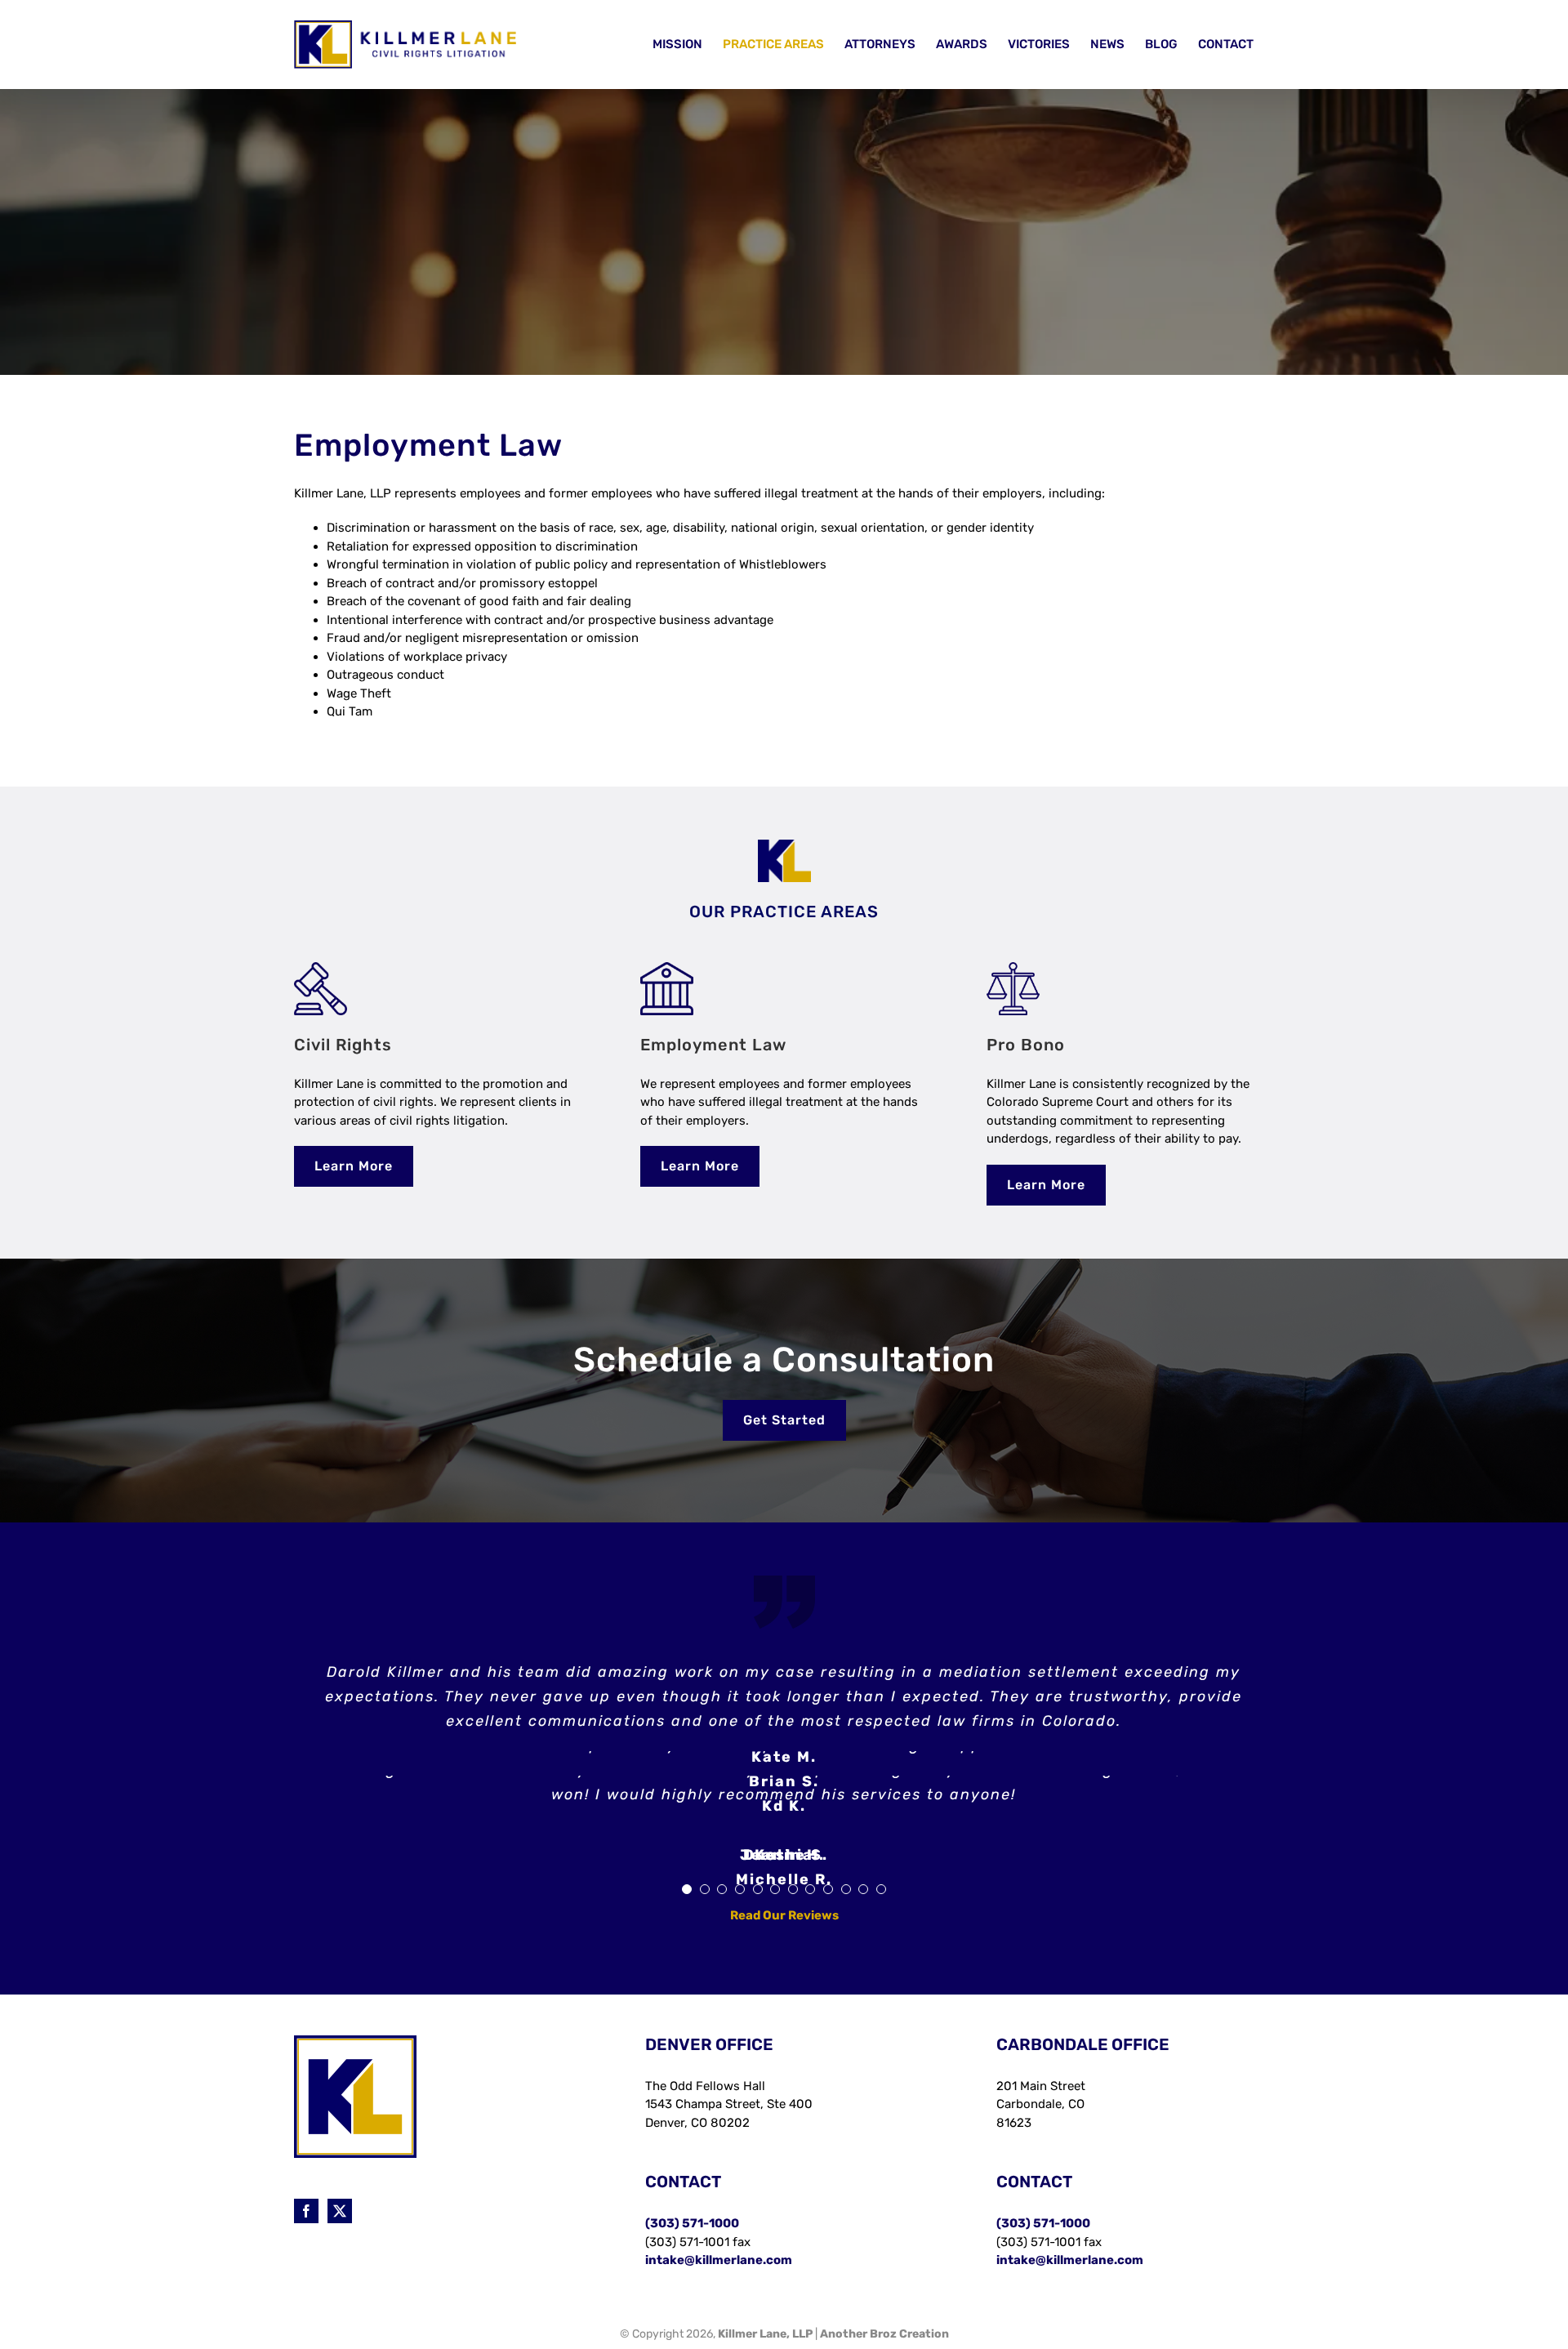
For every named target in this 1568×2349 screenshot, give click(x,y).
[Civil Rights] (321, 968)
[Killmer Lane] (784, 845)
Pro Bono (1026, 1045)
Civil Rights (343, 1045)
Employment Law (713, 1045)
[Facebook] (306, 2235)
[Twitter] (340, 2235)
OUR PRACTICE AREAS (784, 912)
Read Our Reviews (784, 1940)
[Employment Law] (667, 968)
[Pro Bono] (1013, 968)
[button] (687, 1914)
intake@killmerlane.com (719, 2284)
